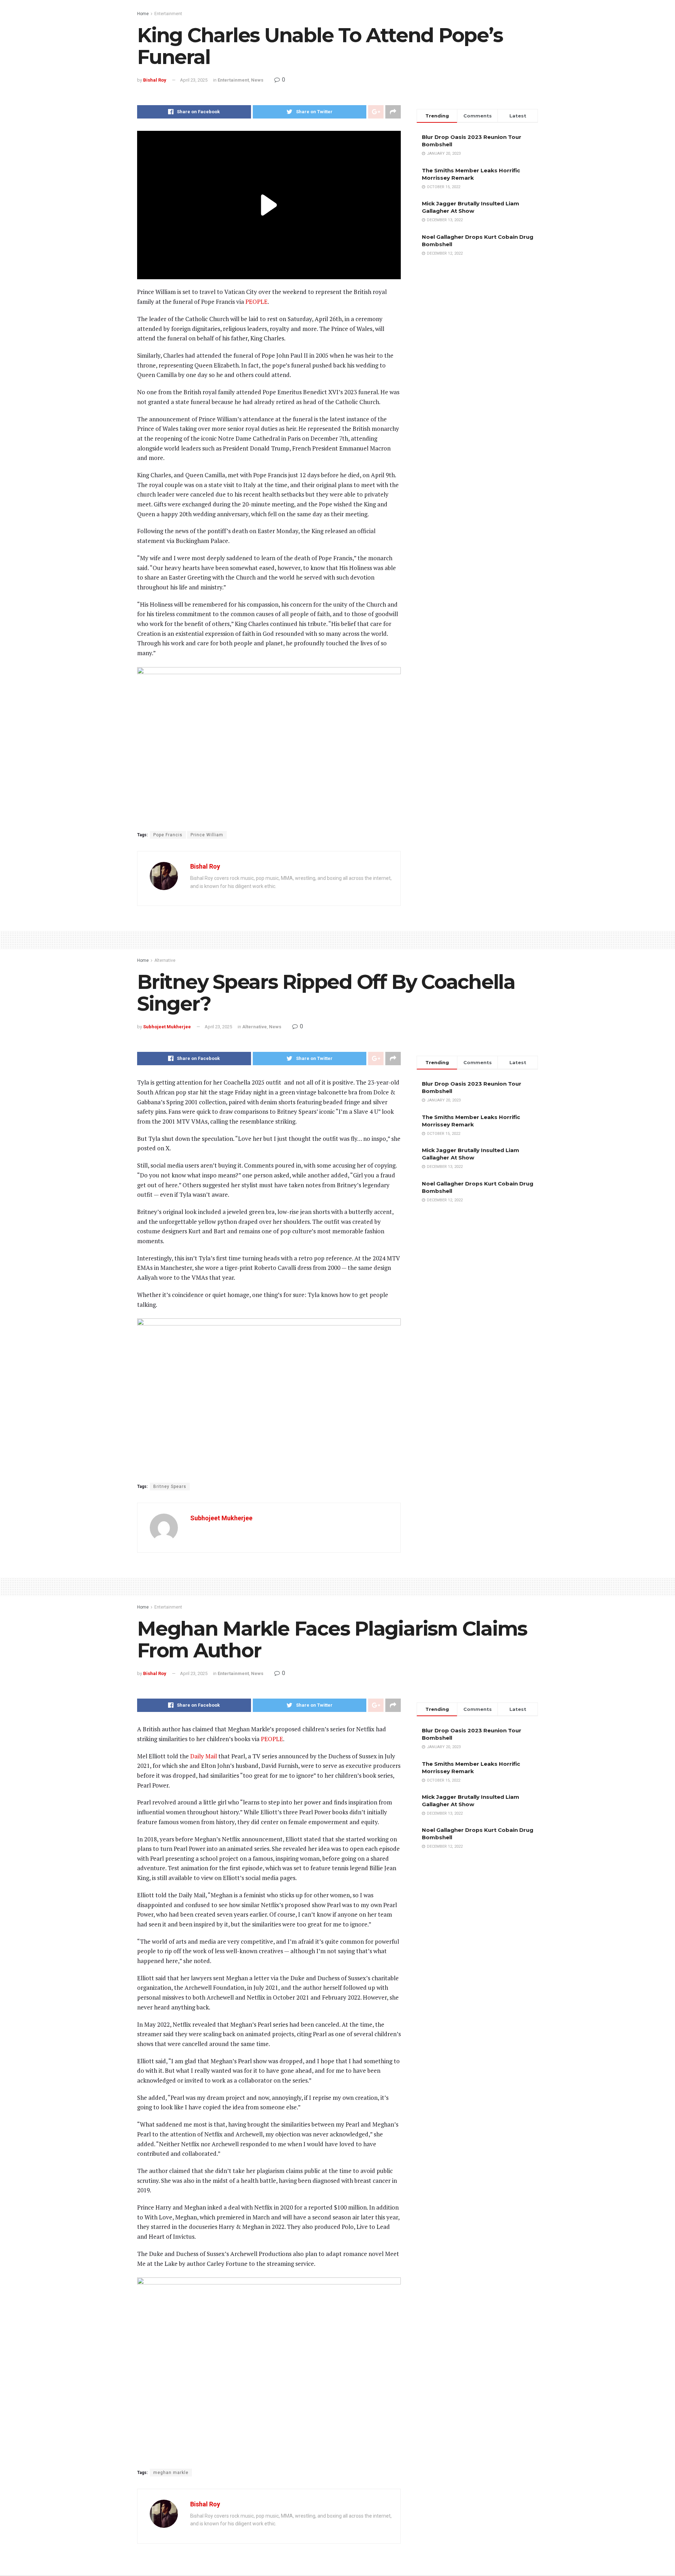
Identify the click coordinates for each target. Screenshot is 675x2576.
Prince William (207, 835)
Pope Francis (168, 835)
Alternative (165, 960)
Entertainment (168, 14)
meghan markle (171, 2473)
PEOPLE (256, 302)
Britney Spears (170, 1487)
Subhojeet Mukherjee (167, 1027)
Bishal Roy (155, 80)
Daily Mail (204, 1756)
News (257, 80)
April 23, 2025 (194, 80)
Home (143, 14)
